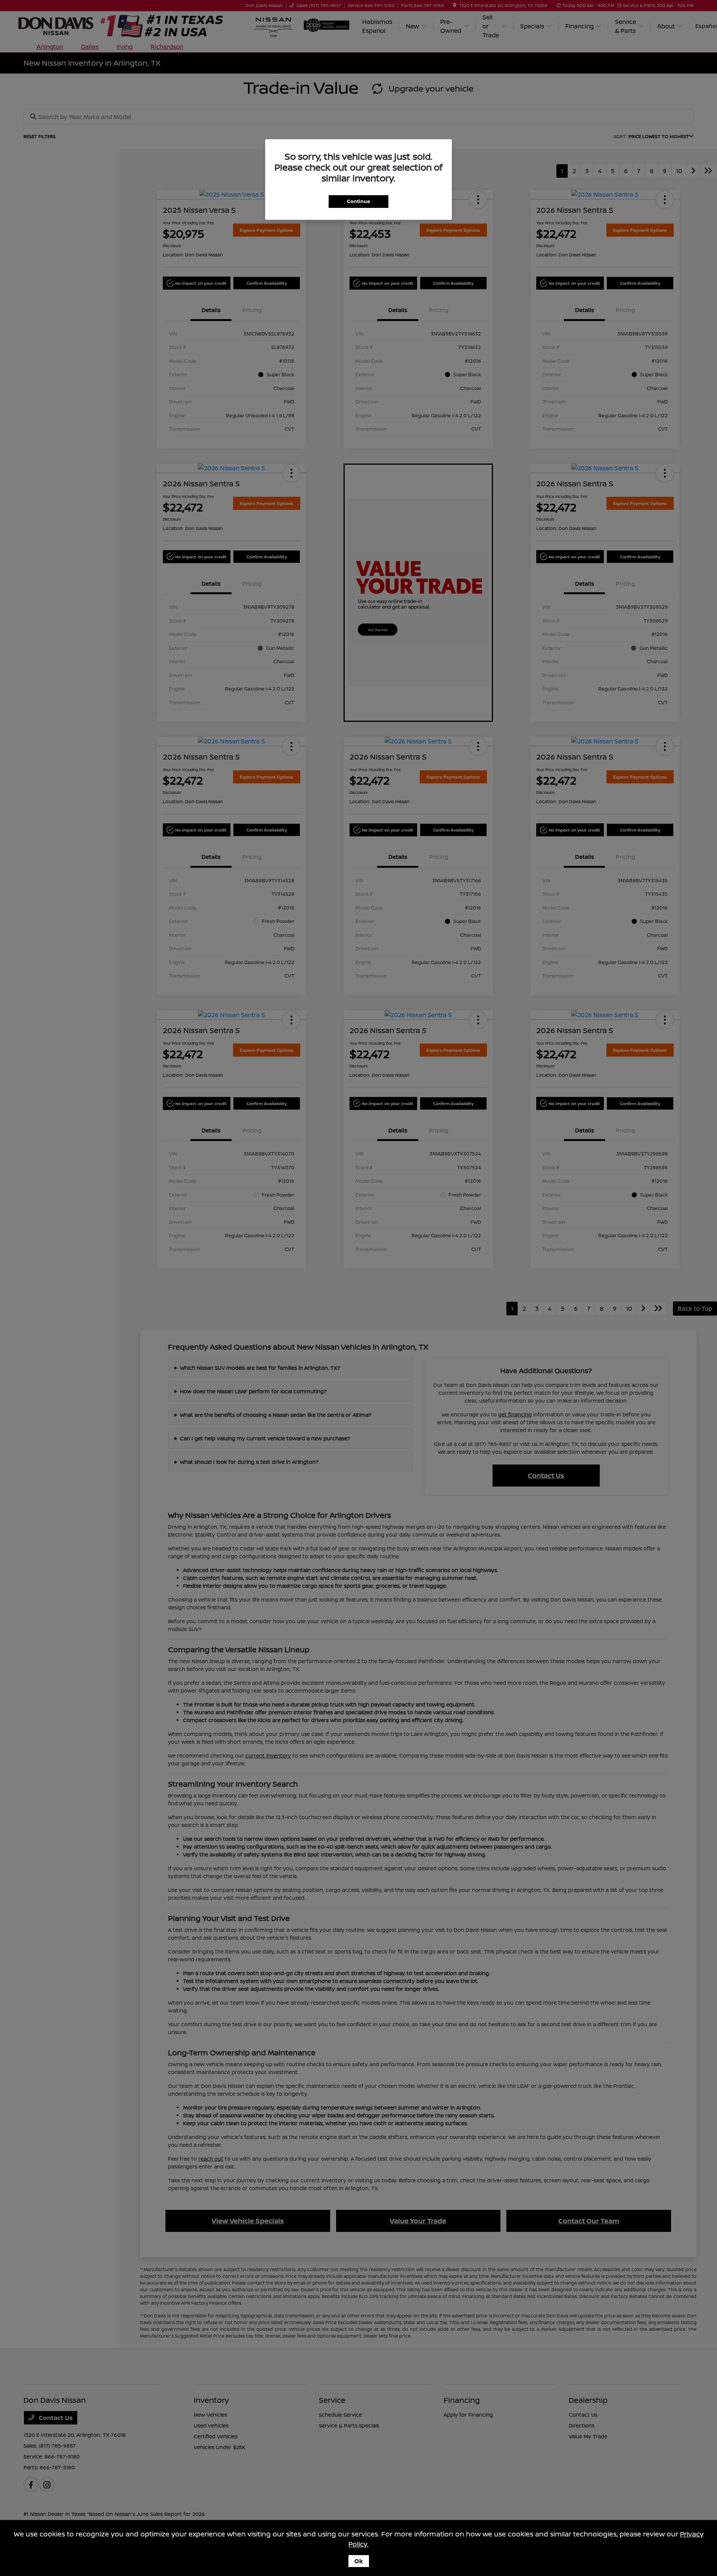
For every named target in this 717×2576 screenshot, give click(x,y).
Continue (358, 201)
